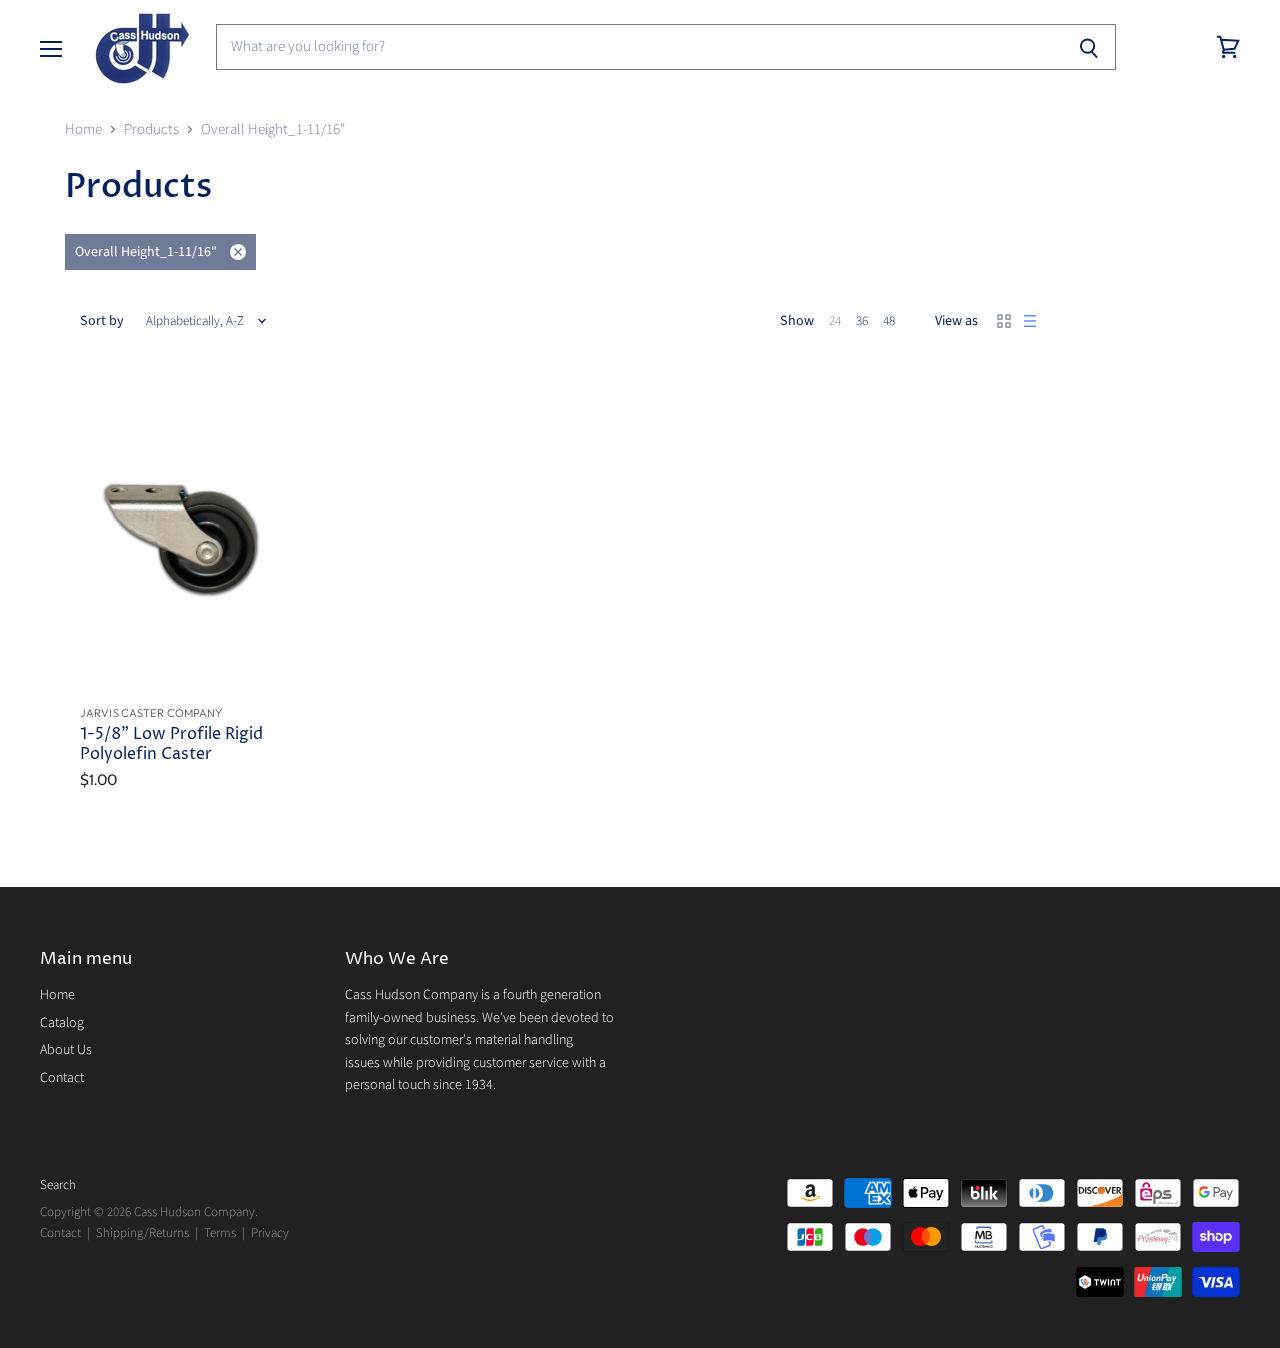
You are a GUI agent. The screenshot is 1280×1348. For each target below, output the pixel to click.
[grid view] (1004, 321)
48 (889, 321)
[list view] (1030, 321)
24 (835, 321)
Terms (220, 1233)
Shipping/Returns (142, 1233)
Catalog (62, 1023)
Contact (62, 1078)
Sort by (102, 321)
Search (58, 1185)
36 (862, 321)
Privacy (270, 1233)
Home (83, 129)
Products (151, 129)
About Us (66, 1050)
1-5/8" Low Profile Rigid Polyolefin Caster (171, 744)
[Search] (1089, 47)
